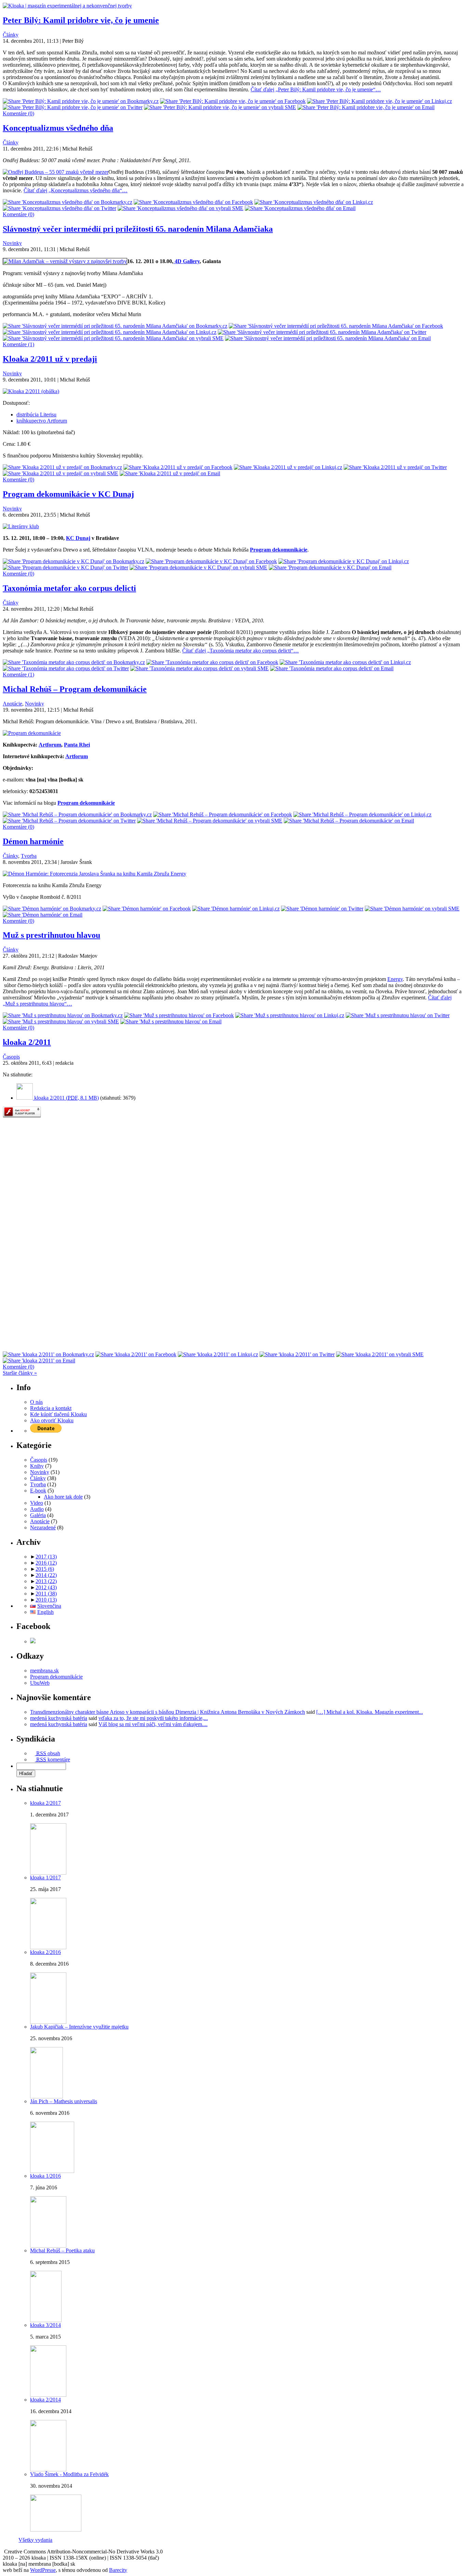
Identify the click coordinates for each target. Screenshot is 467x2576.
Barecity (118, 2570)
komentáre (53, 1759)
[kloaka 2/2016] (48, 2022)
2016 (46, 1563)
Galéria (38, 1515)
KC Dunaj (78, 538)
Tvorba (29, 856)
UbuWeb (40, 1683)
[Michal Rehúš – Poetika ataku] (46, 2320)
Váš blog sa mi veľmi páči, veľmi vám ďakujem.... (153, 1724)
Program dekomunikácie (86, 803)
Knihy (37, 1466)
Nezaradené (43, 1528)
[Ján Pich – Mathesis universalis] (52, 2171)
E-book (38, 1491)
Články (11, 35)
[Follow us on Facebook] (33, 1641)
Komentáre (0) (18, 113)
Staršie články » (20, 1373)
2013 (46, 1581)
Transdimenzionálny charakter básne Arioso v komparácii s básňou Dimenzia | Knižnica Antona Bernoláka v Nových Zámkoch (168, 1712)
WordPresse (43, 2570)
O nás (36, 1402)
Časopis (11, 1057)
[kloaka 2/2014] (48, 2469)
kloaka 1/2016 (45, 2176)
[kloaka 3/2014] (48, 2395)
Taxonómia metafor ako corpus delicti (69, 588)
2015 (45, 1569)
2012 (46, 1587)
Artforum (50, 745)
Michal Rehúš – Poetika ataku (62, 2250)
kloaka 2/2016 (45, 1952)
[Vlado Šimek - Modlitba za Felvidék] (56, 2530)
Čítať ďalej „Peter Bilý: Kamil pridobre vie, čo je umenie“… (316, 89)
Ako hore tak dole (63, 1497)
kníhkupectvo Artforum (42, 421)
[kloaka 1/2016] (48, 2246)
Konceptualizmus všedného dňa (58, 128)
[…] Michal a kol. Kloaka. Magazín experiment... (370, 1712)
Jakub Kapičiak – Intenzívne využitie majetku (79, 2027)
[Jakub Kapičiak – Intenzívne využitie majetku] (46, 2096)
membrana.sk (44, 1671)
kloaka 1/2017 (45, 1878)
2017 (46, 1557)
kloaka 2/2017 (45, 1803)
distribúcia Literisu (36, 415)
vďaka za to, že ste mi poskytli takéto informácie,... (153, 1718)
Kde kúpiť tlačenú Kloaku (58, 1414)
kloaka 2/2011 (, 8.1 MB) (66, 1098)
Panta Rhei (77, 745)
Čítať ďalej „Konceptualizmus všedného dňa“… (76, 190)
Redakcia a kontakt (51, 1408)
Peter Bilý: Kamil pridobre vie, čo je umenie (81, 20)
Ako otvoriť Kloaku (52, 1420)
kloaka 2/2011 (27, 1042)
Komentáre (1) (18, 344)
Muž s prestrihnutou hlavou (51, 935)
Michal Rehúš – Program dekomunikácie (75, 689)
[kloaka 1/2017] (48, 1947)
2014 (46, 1575)
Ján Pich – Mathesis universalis (64, 2101)
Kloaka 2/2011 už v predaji (50, 359)
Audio (37, 1509)
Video (37, 1503)
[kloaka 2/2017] (48, 1873)
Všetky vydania (35, 2540)
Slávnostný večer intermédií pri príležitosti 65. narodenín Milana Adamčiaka (138, 229)
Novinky (12, 243)
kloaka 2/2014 (45, 2400)
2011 (46, 1594)
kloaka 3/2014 (45, 2325)
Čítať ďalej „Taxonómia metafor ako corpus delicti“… (241, 651)
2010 (46, 1600)
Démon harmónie (33, 841)
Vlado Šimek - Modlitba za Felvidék (69, 2474)
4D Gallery (186, 261)
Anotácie (12, 704)
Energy (395, 979)
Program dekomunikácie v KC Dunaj (68, 494)
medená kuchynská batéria (59, 1718)
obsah (48, 1753)
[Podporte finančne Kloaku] (46, 1431)
